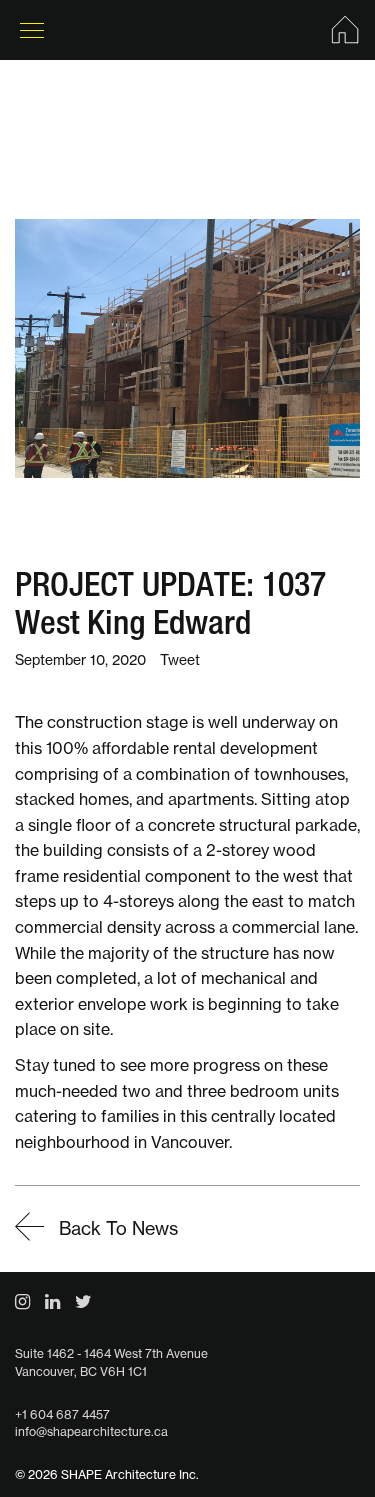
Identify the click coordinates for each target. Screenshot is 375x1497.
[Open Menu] (32, 30)
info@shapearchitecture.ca (91, 1431)
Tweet (180, 660)
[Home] (345, 30)
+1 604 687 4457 (62, 1414)
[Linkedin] (52, 1301)
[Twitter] (83, 1301)
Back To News (116, 1228)
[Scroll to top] (315, 1437)
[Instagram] (22, 1301)
